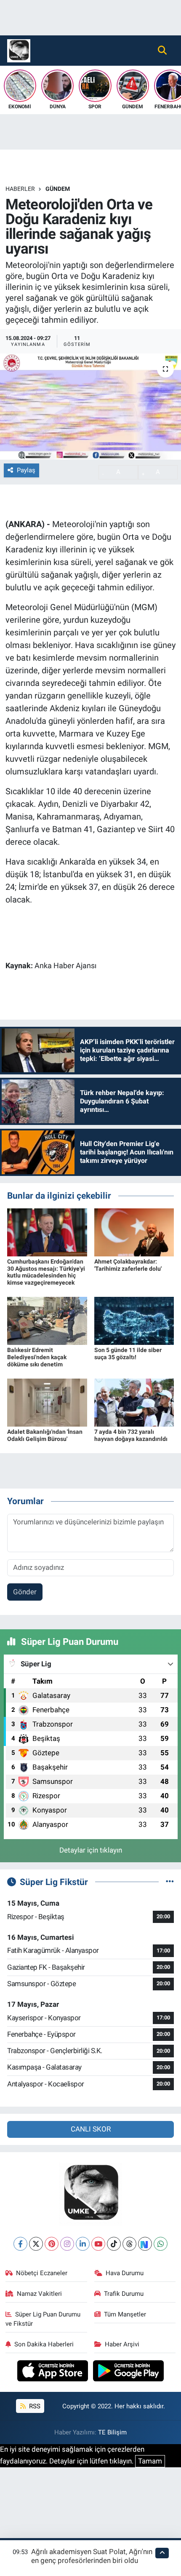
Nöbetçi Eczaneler (42, 2273)
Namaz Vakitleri (39, 2294)
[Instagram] (67, 2244)
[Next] (145, 2244)
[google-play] (129, 2372)
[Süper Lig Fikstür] (170, 1882)
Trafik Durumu (124, 2294)
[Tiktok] (114, 2244)
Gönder (25, 1592)
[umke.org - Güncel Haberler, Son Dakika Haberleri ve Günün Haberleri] (19, 50)
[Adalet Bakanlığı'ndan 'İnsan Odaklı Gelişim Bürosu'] (47, 1402)
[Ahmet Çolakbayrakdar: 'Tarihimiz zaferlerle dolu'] (134, 1232)
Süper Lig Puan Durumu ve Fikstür (43, 2319)
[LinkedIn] (83, 2244)
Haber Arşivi (122, 2344)
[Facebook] (20, 2244)
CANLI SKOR (91, 2129)
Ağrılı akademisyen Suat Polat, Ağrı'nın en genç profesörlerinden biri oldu (92, 2556)
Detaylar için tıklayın (91, 1850)
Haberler (20, 189)
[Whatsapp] (161, 2244)
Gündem (58, 189)
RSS (34, 2406)
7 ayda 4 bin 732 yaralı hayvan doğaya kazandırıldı (131, 1435)
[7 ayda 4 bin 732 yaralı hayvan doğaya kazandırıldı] (134, 1402)
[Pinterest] (52, 2244)
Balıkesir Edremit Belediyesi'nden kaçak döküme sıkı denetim (37, 1357)
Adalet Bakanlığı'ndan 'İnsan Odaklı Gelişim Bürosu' (45, 1435)
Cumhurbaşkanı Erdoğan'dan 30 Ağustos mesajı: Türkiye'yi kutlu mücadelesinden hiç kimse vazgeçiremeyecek (46, 1272)
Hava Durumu (125, 2273)
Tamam (150, 2461)
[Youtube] (98, 2244)
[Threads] (129, 2244)
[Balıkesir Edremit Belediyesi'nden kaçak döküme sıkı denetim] (47, 1320)
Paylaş (26, 470)
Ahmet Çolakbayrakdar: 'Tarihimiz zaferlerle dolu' (128, 1265)
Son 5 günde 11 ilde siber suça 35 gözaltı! (128, 1354)
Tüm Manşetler (125, 2314)
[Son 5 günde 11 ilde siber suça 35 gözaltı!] (134, 1320)
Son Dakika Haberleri (44, 2344)
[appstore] (54, 2372)
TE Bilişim (112, 2432)
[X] (36, 2244)
